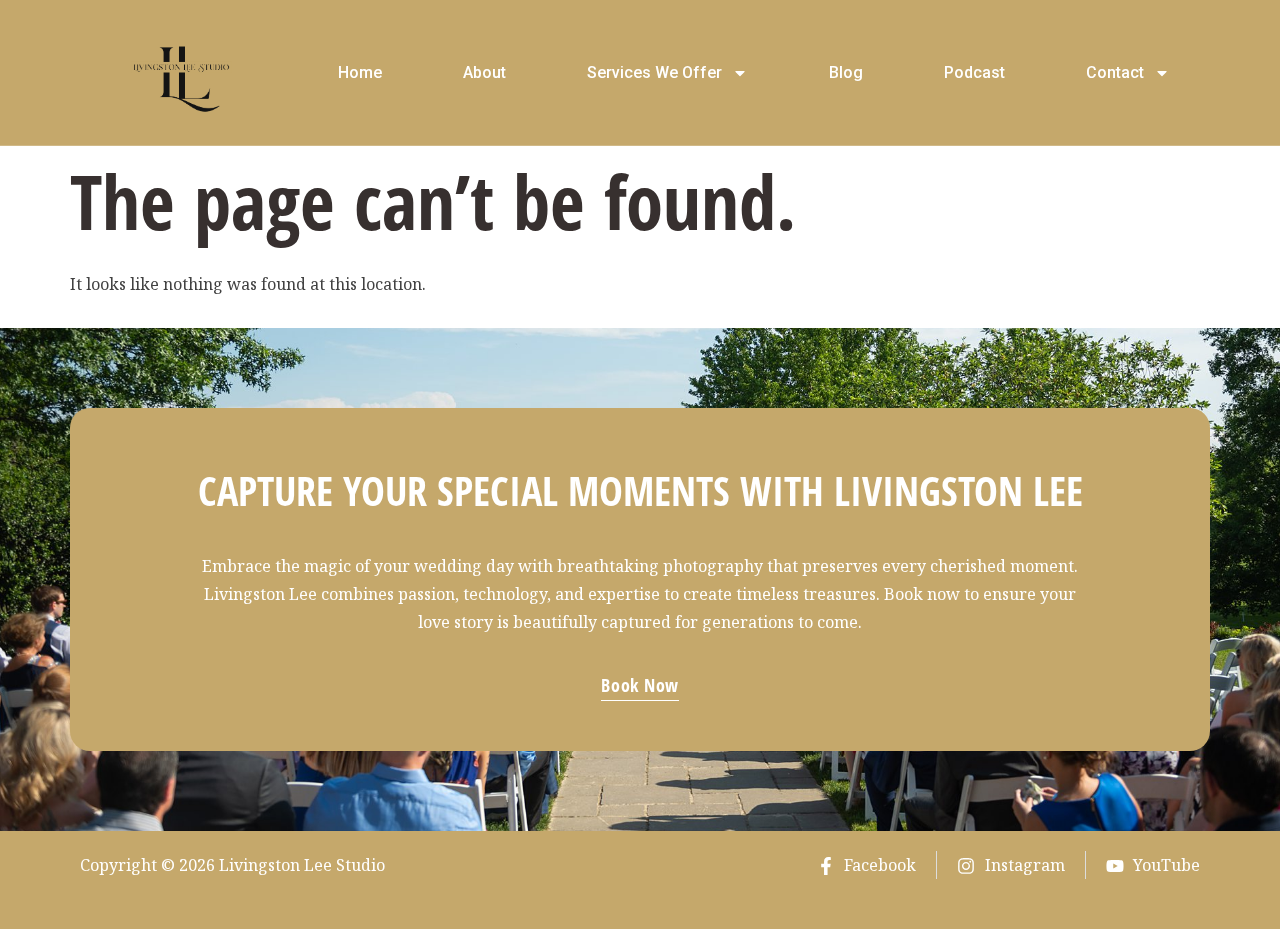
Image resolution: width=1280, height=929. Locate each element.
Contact (1115, 72)
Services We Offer (654, 72)
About (484, 72)
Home (360, 72)
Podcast (974, 72)
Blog (846, 72)
